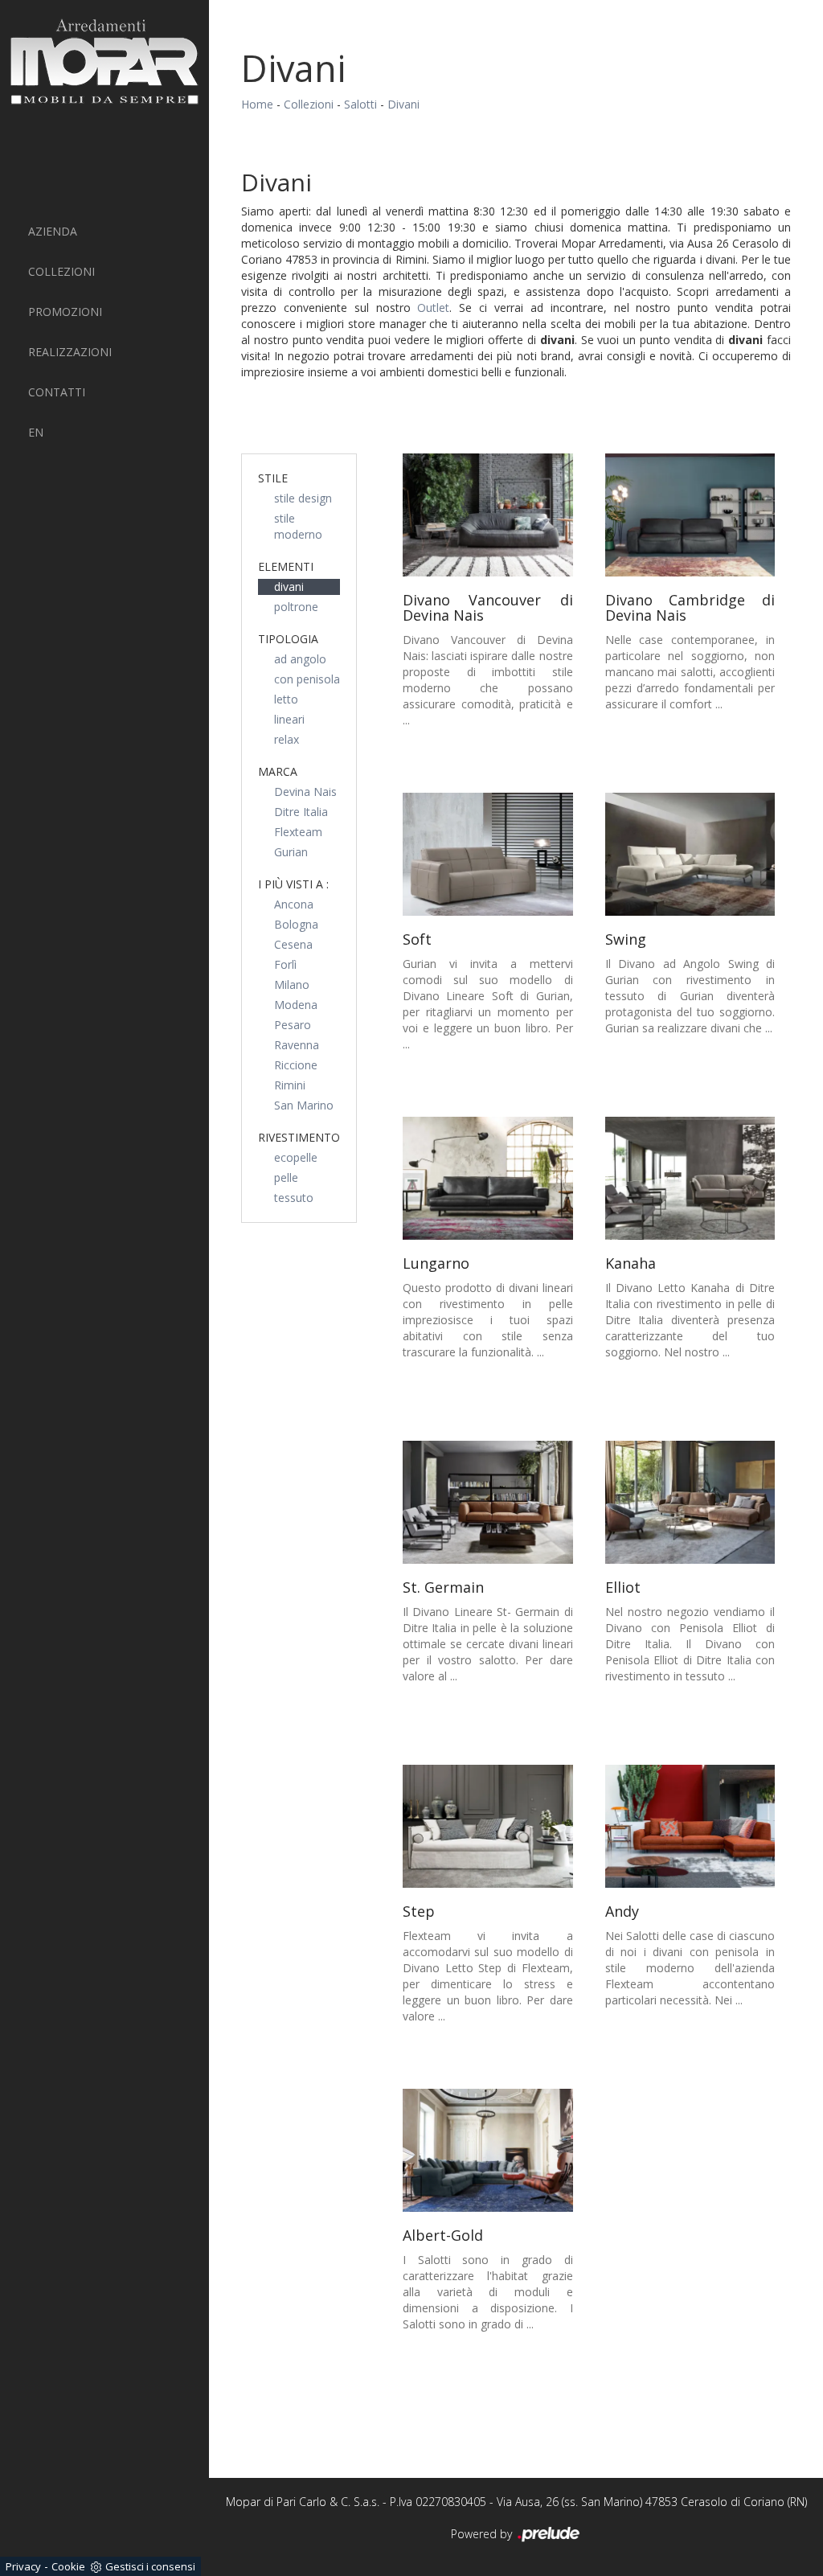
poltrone (296, 607)
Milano (292, 984)
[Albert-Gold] (488, 2150)
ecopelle (296, 1157)
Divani (403, 104)
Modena (296, 1005)
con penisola (307, 679)
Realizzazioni (70, 352)
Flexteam (298, 832)
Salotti (360, 104)
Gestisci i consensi (150, 2566)
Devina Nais (305, 792)
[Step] (488, 1826)
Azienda (53, 231)
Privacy (23, 2566)
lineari (289, 719)
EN (36, 432)
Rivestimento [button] (299, 1137)
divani (289, 587)
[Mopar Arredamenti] (104, 62)
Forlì (285, 964)
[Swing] (690, 854)
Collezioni (61, 271)
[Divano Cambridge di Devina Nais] (690, 515)
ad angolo (300, 659)
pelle (286, 1177)
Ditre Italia (301, 812)
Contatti (57, 392)
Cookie (68, 2566)
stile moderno (298, 526)
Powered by (483, 2534)
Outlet (433, 308)
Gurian (291, 852)
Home (257, 104)
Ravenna (297, 1045)
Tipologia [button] (288, 639)
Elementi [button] (286, 566)
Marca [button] (278, 771)
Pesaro (293, 1025)
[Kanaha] (690, 1178)
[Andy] (690, 1826)
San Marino (304, 1105)
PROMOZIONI (65, 312)
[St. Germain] (488, 1502)
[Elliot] (690, 1502)
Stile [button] (273, 478)
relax (287, 739)
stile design (303, 498)
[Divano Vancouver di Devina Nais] (488, 515)
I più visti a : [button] (293, 884)
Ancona (294, 904)
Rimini (290, 1085)
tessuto (294, 1198)
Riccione (296, 1065)
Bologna (296, 924)
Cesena (293, 944)
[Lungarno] (488, 1178)
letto (286, 699)
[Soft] (488, 854)
